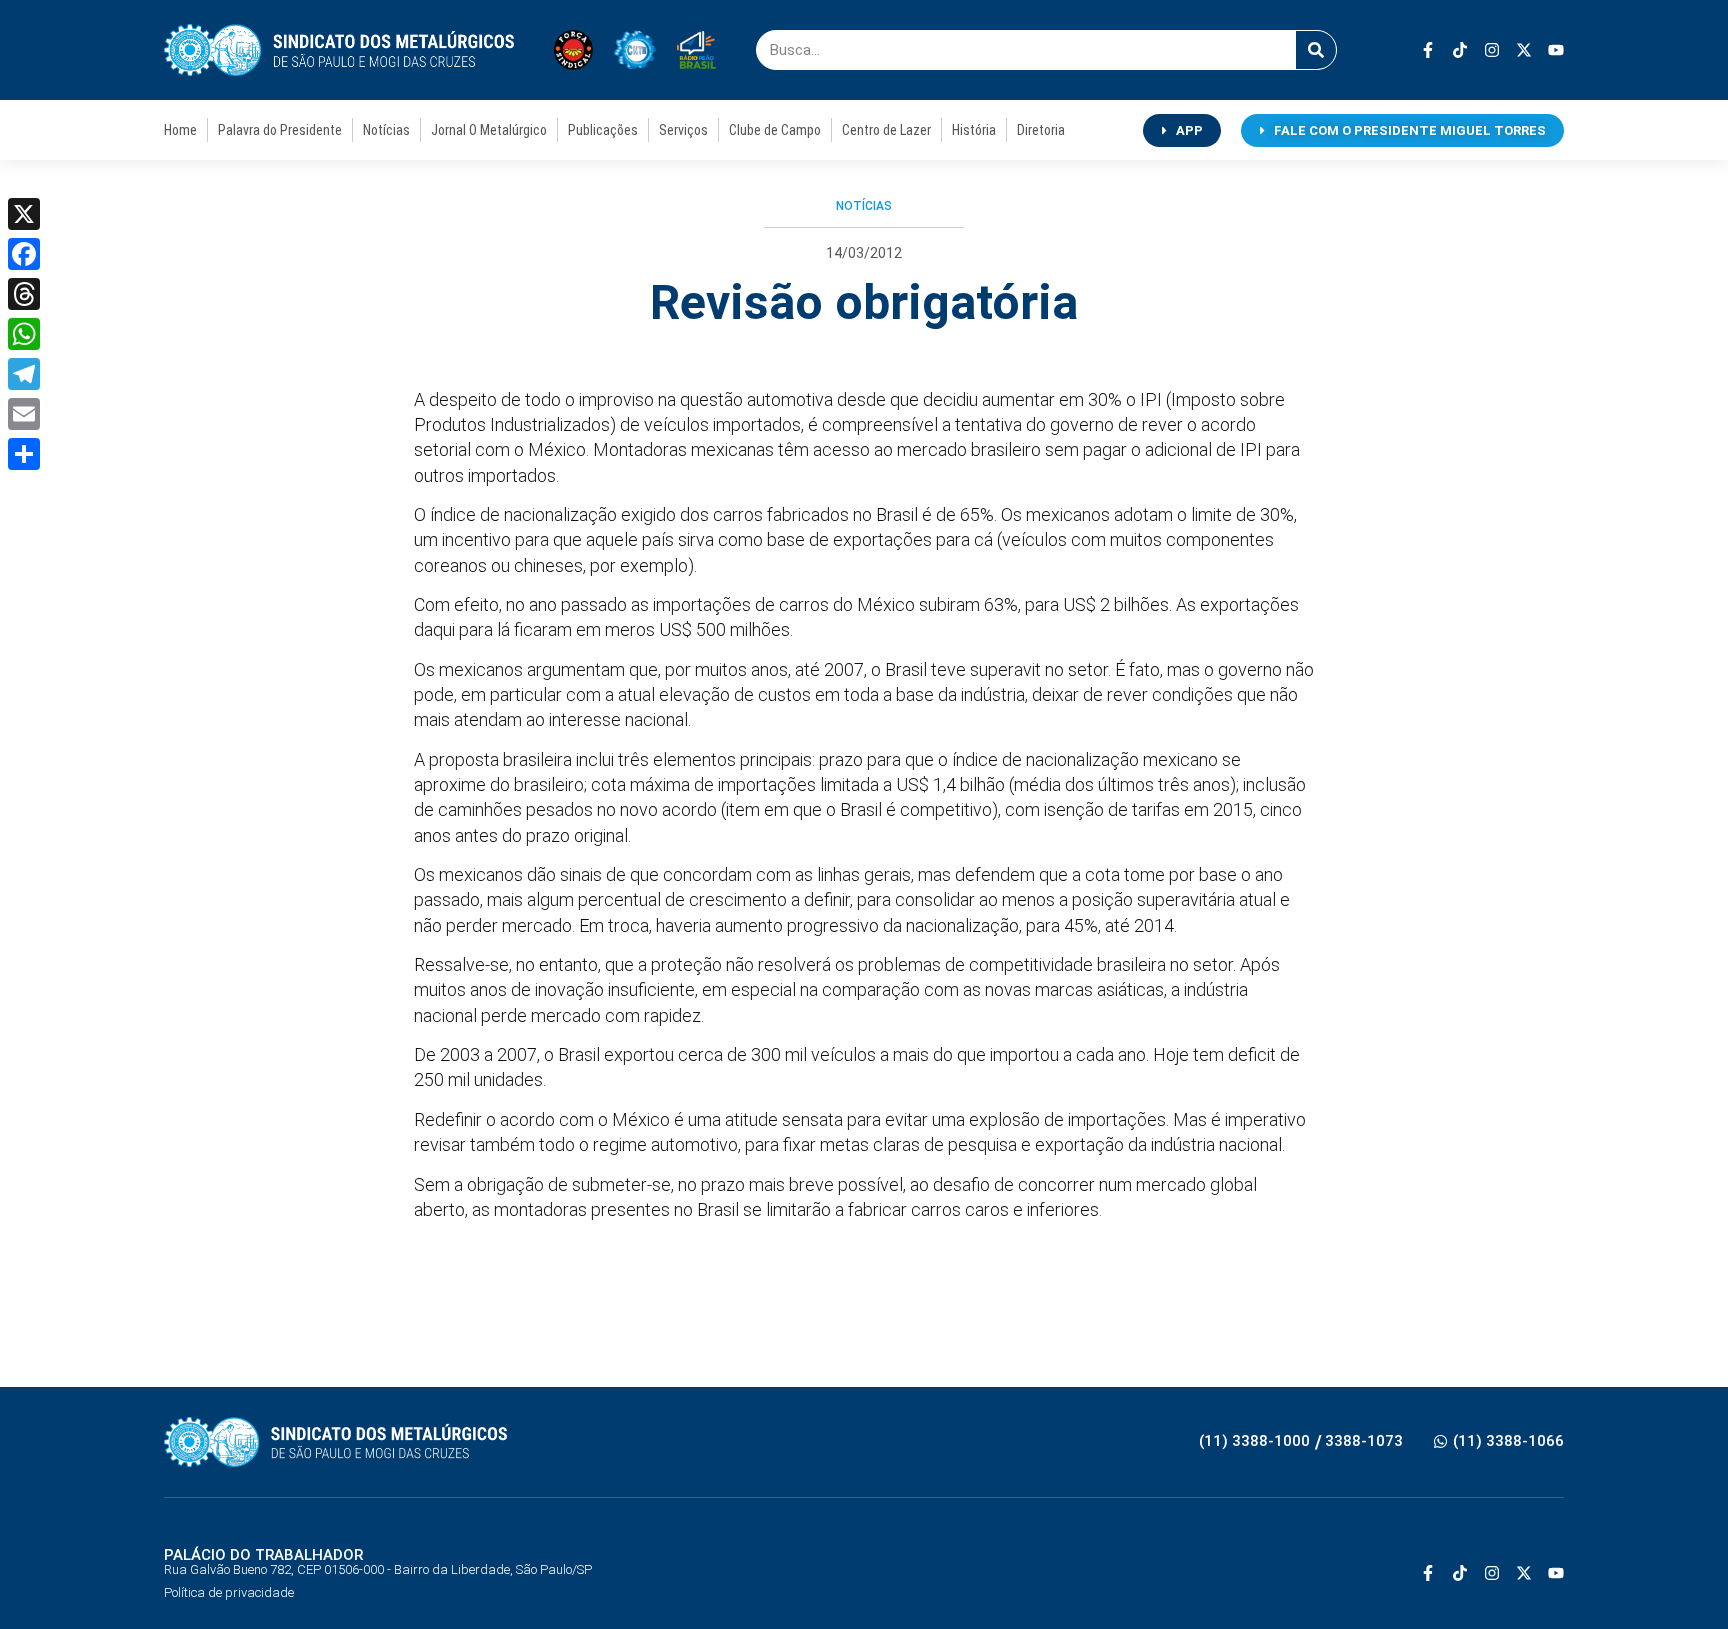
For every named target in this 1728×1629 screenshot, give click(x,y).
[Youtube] (1556, 50)
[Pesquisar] (1316, 50)
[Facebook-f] (1428, 50)
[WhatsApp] (24, 334)
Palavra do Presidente (280, 130)
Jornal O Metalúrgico (489, 130)
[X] (24, 214)
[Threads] (24, 294)
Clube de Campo (775, 130)
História (974, 130)
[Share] (24, 454)
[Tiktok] (1460, 50)
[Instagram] (1492, 50)
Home (180, 130)
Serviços (683, 130)
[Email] (24, 414)
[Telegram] (24, 374)
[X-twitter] (1524, 50)
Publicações (603, 130)
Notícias (386, 130)
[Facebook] (24, 254)
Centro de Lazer (886, 130)
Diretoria (1041, 130)
